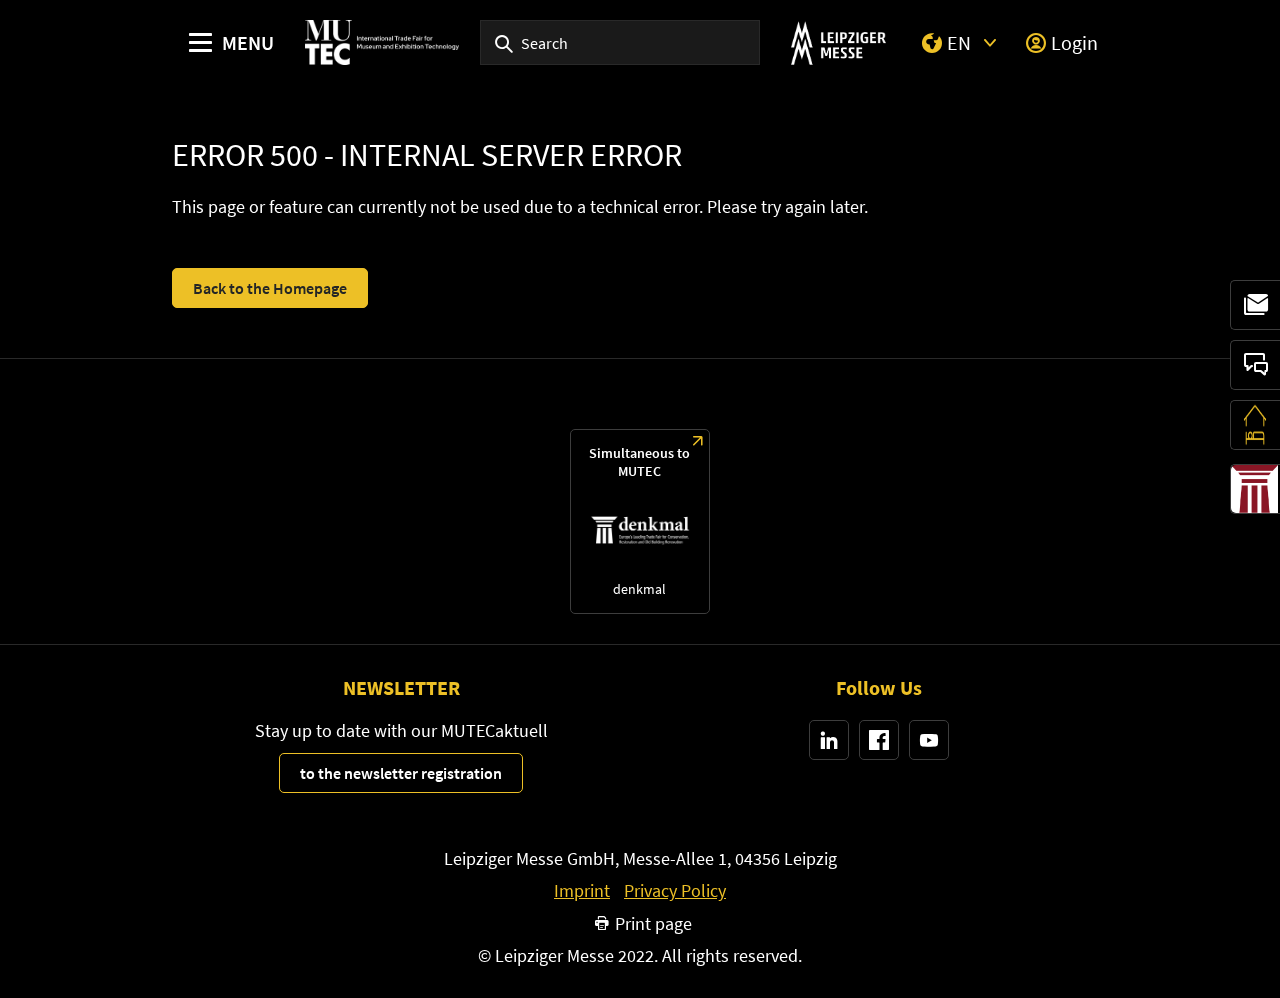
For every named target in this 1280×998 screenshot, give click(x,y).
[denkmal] (1255, 489)
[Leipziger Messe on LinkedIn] (829, 740)
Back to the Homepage (270, 288)
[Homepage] (382, 42)
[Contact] (1255, 365)
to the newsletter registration (401, 773)
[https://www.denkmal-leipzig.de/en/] (639, 521)
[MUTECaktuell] (1255, 305)
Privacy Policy (675, 891)
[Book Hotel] (1255, 425)
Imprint (582, 891)
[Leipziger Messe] (838, 42)
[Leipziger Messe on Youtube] (929, 740)
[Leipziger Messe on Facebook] (879, 740)
